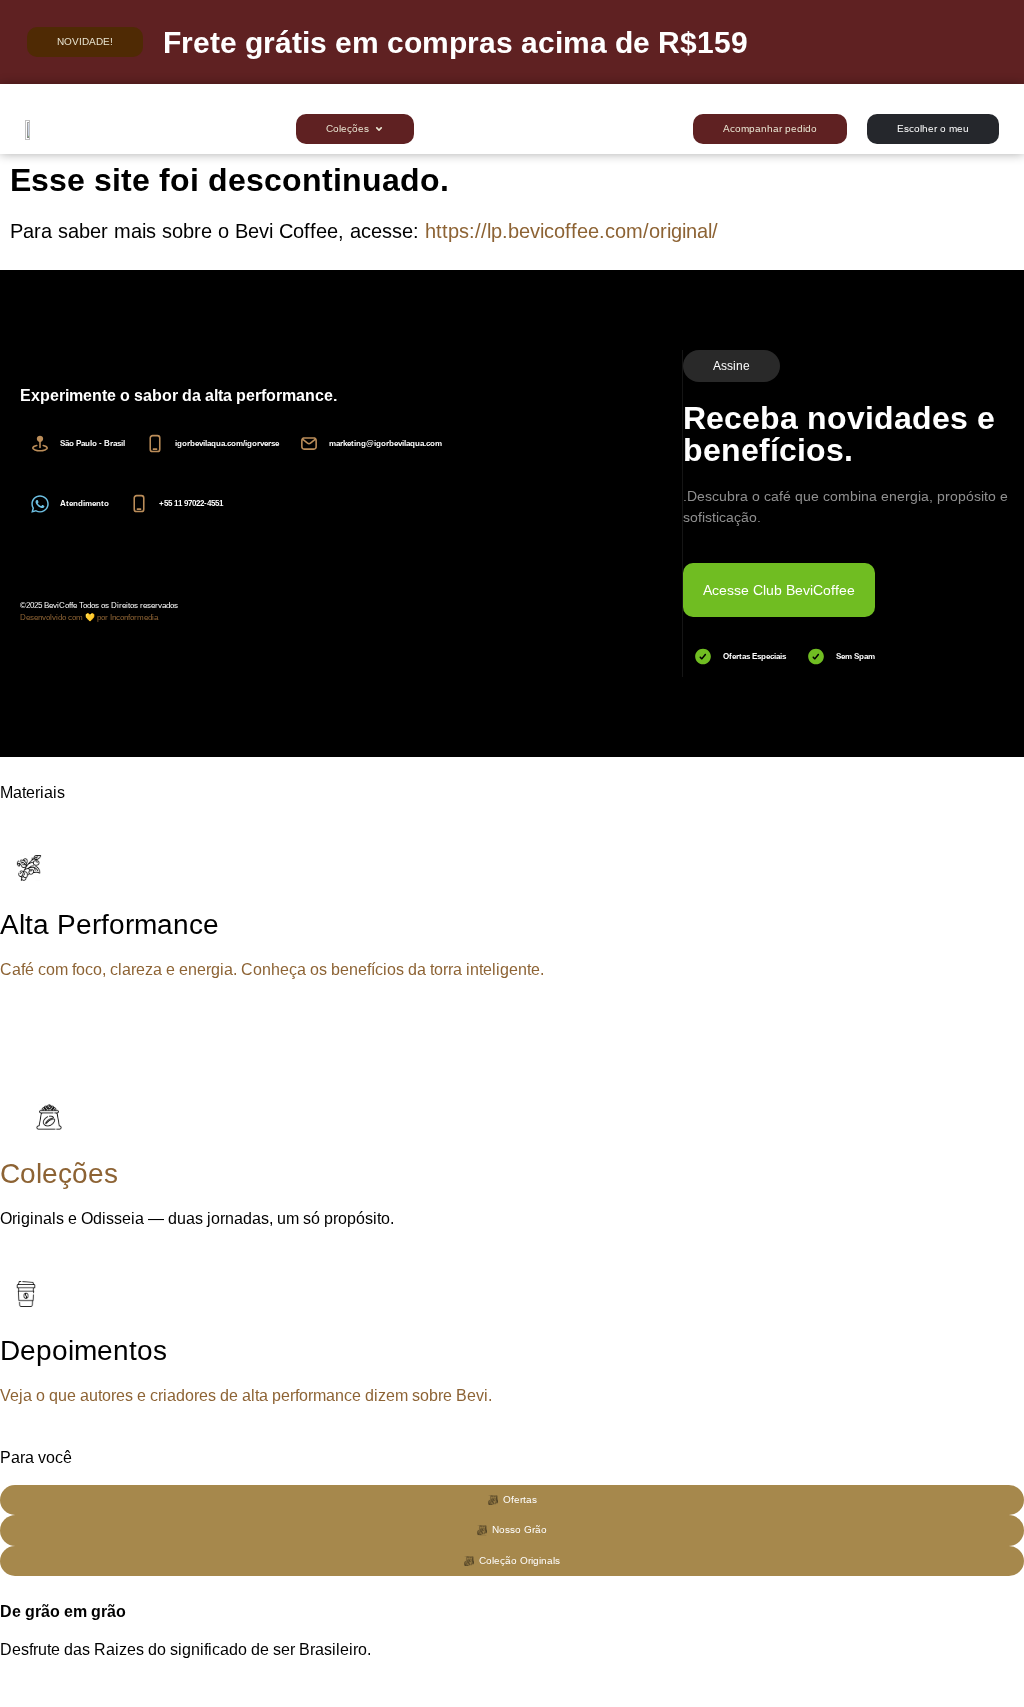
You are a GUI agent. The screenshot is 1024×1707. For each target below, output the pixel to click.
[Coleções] (45, 1117)
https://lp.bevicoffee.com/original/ (571, 231)
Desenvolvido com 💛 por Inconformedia (89, 617)
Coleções (59, 1173)
